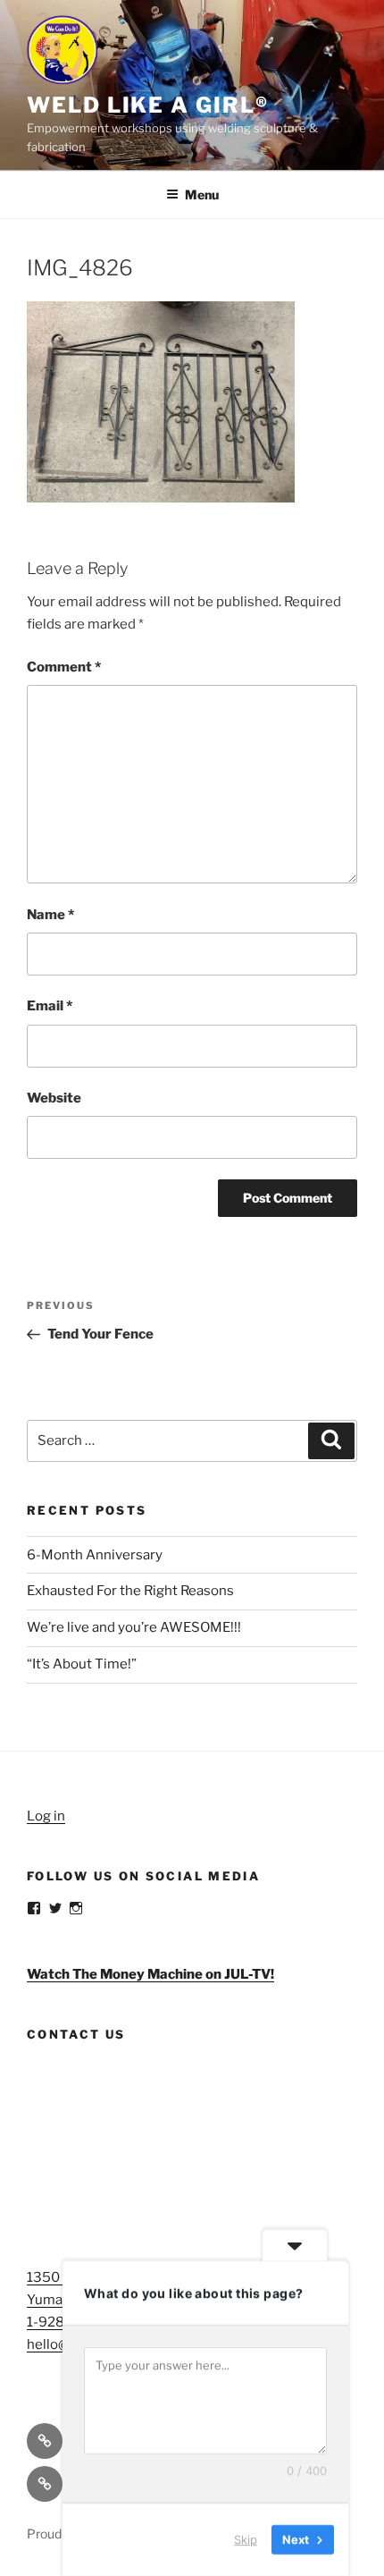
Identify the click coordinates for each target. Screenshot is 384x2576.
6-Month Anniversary (95, 1555)
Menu (202, 194)
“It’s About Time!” (82, 1664)
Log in (46, 1816)
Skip (246, 2539)
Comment (64, 667)
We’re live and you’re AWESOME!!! (134, 1627)
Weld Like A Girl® (148, 105)
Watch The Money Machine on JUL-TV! (150, 1974)
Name (50, 915)
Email (50, 1006)
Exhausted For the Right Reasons (130, 1591)
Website (54, 1098)
